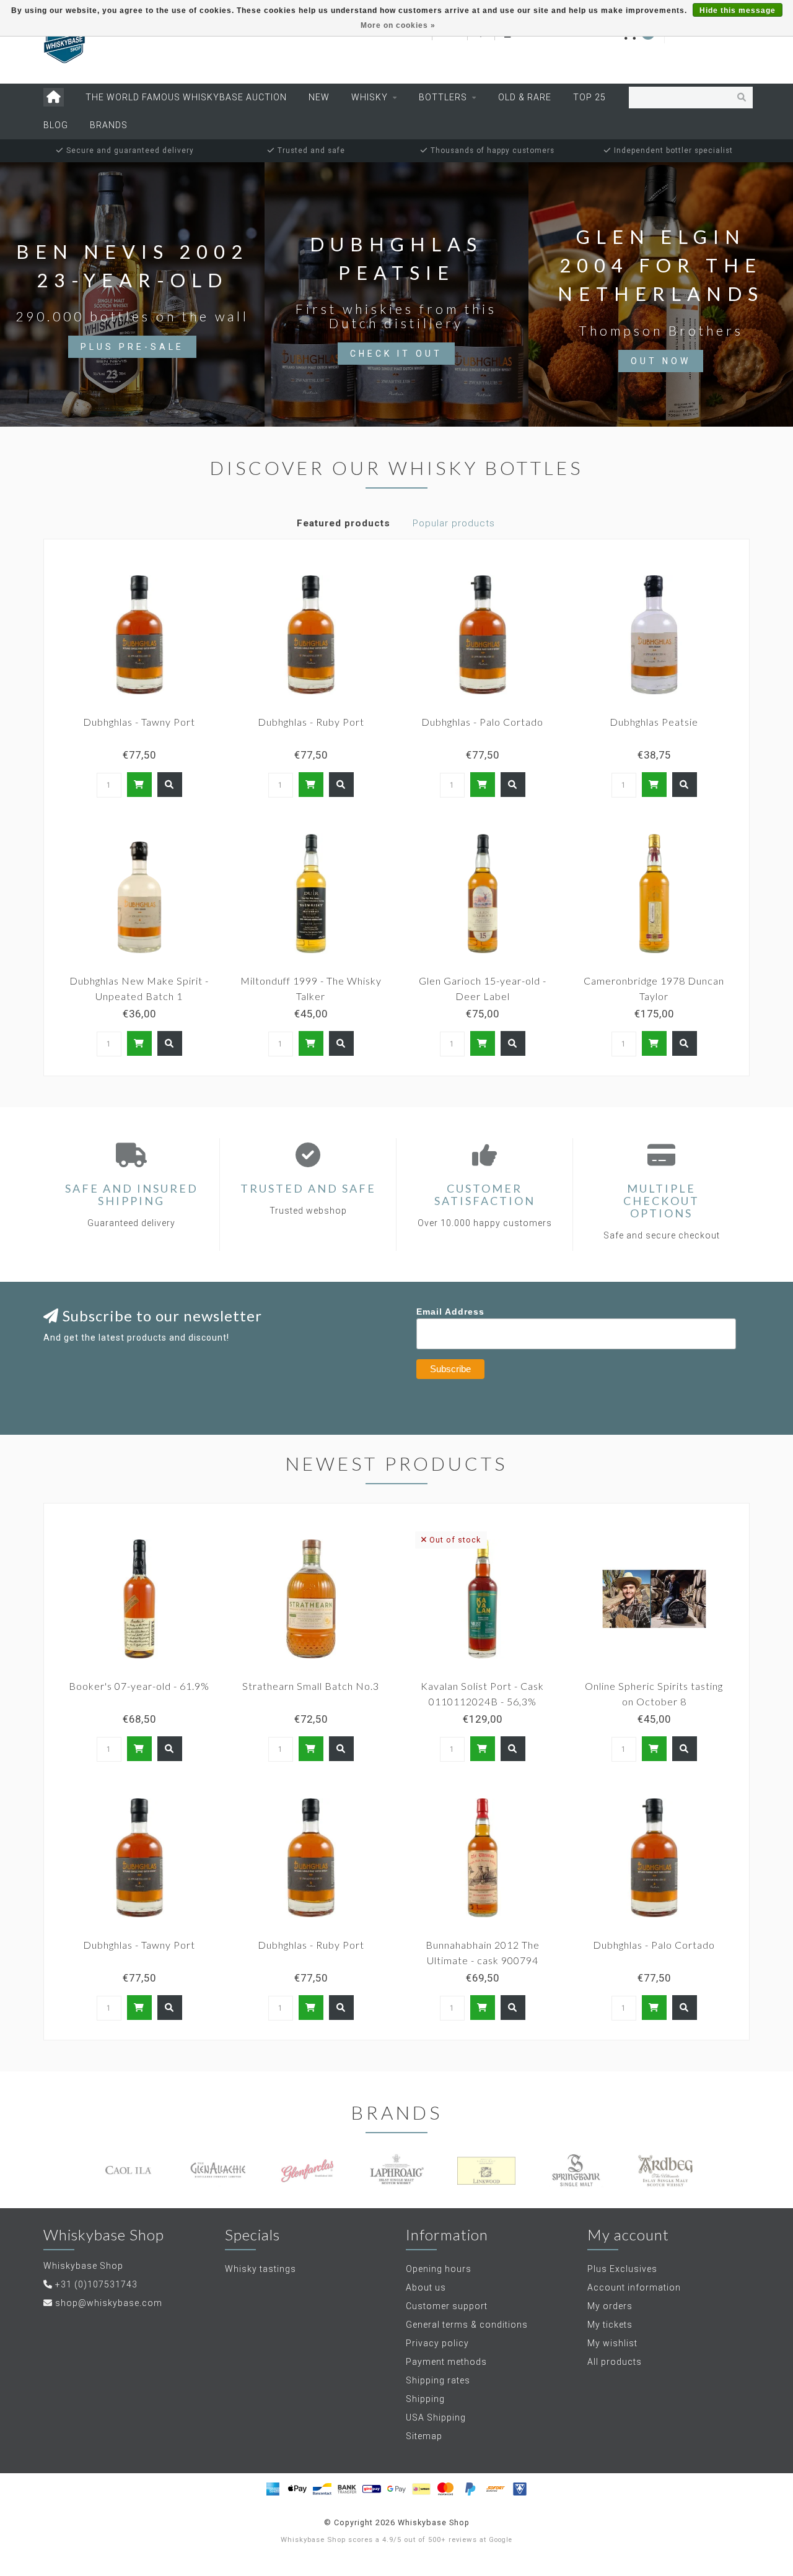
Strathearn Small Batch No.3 (311, 1686)
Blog (56, 125)
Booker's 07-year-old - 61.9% (139, 1686)
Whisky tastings (261, 2269)
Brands (109, 125)
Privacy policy (437, 2343)
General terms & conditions (467, 2325)
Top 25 (589, 97)
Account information (634, 2287)
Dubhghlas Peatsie (654, 722)
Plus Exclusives (622, 2269)
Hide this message (738, 11)
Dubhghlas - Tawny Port (139, 722)
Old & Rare (525, 97)
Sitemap (424, 2436)
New (319, 97)
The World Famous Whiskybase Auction (186, 97)
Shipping (425, 2399)
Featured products (344, 523)
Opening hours (439, 2269)
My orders (610, 2306)
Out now (661, 361)
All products (615, 2362)
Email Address (450, 1312)
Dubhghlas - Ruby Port (311, 722)
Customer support (447, 2306)
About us (426, 2287)
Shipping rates (438, 2380)
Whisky (370, 97)
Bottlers (443, 97)
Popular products (454, 523)
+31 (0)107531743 (96, 2284)
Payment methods (446, 2362)
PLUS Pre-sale (132, 347)
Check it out (396, 354)
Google (501, 2540)
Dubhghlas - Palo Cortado (482, 722)
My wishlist (612, 2343)
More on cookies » (398, 25)
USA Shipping (436, 2417)
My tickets (610, 2325)
